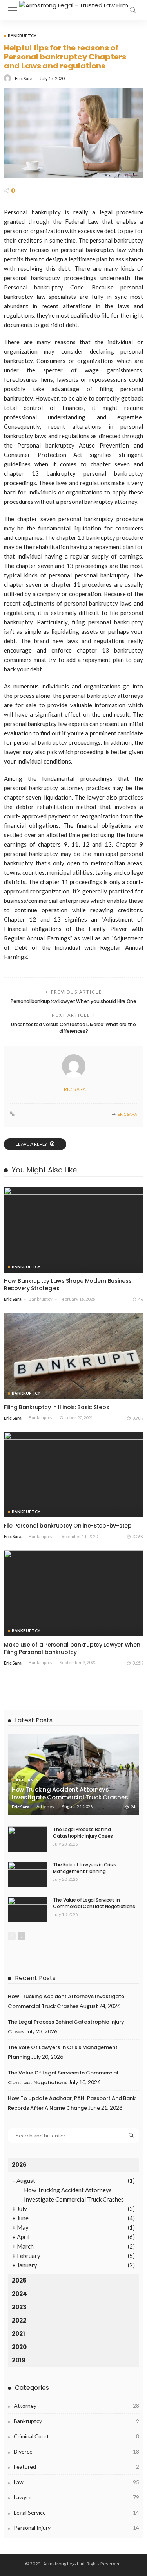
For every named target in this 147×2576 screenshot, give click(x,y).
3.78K (138, 1418)
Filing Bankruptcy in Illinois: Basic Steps (56, 1407)
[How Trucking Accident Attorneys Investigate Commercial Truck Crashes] (73, 1774)
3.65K (138, 1663)
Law (76, 2482)
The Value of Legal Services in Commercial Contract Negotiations (94, 1903)
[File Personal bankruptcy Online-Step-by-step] (73, 1475)
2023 (19, 2307)
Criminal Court (76, 2436)
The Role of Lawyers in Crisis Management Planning (85, 1868)
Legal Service (76, 2512)
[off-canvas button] (13, 10)
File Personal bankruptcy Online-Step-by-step (68, 1526)
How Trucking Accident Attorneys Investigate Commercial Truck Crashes (70, 1793)
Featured (76, 2467)
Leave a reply (32, 1144)
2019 (19, 2360)
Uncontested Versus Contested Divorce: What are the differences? (73, 1028)
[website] (12, 1114)
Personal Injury (76, 2528)
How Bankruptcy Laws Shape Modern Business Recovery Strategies (68, 1284)
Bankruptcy (22, 36)
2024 (19, 2294)
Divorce (76, 2451)
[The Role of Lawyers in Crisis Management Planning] (27, 1874)
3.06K (138, 1536)
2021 (18, 2334)
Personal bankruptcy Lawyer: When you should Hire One (73, 1001)
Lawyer (76, 2497)
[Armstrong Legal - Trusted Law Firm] (74, 4)
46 (141, 1299)
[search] (133, 10)
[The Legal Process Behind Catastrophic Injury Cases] (27, 1839)
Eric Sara (24, 78)
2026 (19, 2165)
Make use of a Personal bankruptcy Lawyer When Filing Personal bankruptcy (72, 1648)
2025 (19, 2280)
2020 (19, 2347)
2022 (19, 2320)
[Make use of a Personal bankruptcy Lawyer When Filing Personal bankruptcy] (73, 1593)
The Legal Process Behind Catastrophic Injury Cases (83, 1833)
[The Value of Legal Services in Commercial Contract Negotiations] (27, 1910)
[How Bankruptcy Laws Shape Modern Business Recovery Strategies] (73, 1230)
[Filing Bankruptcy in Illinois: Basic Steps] (73, 1356)
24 (133, 1807)
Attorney (27, 1780)
